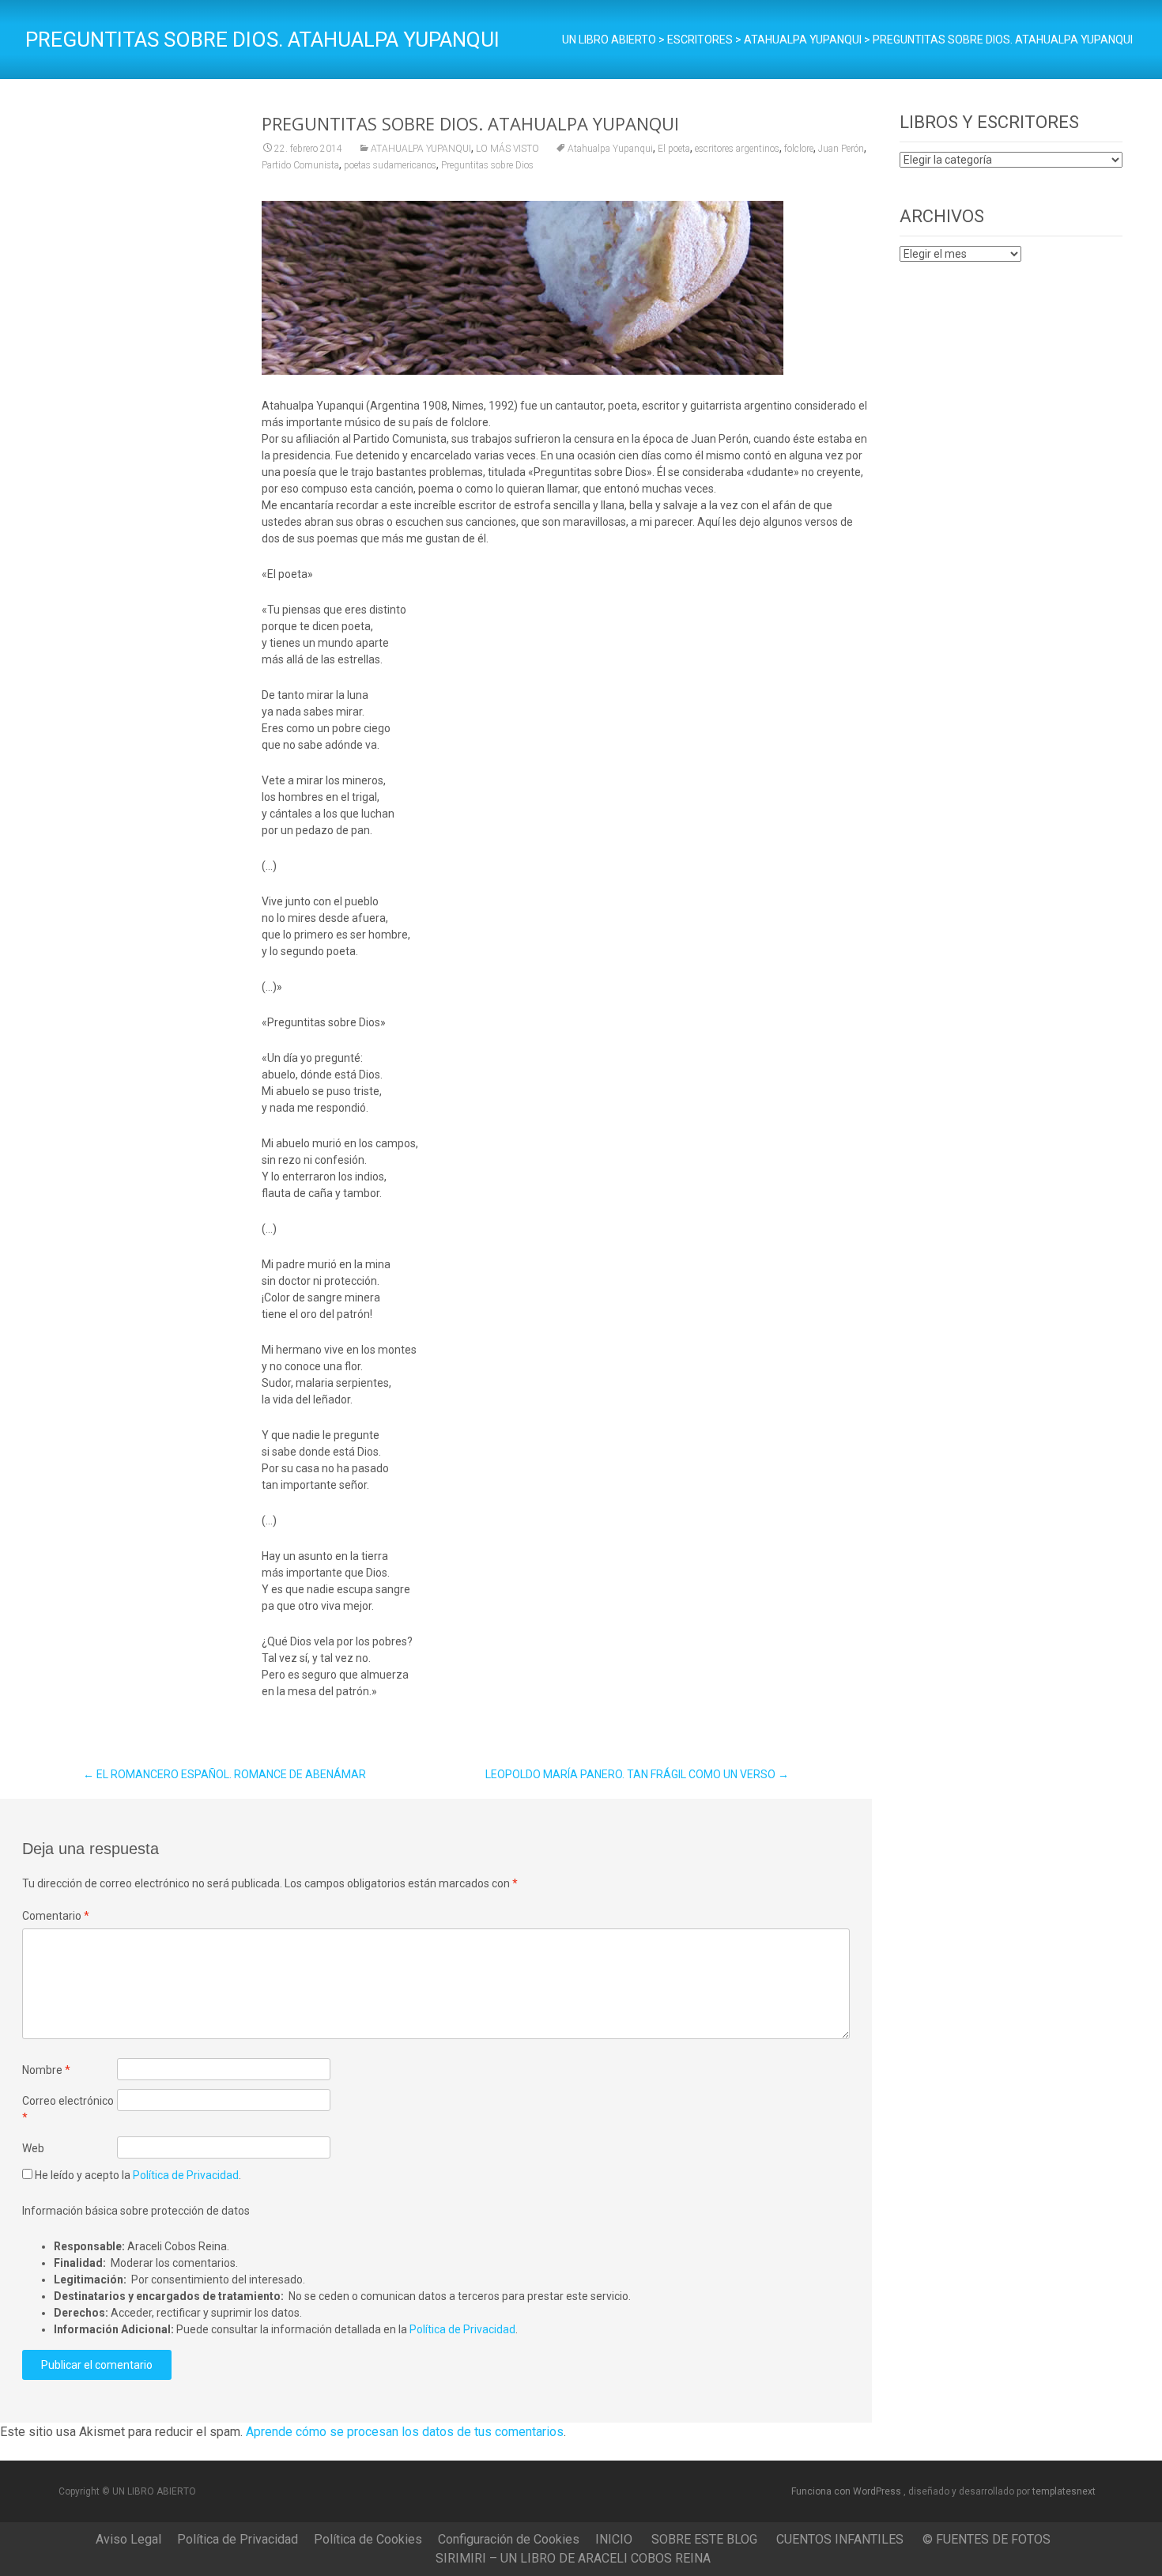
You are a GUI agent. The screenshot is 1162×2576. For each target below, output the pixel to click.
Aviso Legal (128, 2539)
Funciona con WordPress (847, 2491)
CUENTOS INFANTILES (840, 2539)
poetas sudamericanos (390, 165)
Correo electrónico (68, 2109)
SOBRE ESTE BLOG (704, 2539)
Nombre (46, 2070)
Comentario (56, 1916)
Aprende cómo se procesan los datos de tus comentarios (405, 2432)
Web (33, 2148)
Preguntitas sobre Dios (487, 165)
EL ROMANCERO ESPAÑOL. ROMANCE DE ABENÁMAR (224, 1774)
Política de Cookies (368, 2539)
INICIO (614, 2539)
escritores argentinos (737, 149)
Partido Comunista (300, 165)
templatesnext (1064, 2491)
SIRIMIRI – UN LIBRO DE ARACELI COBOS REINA (573, 2558)
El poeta (674, 149)
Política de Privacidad (186, 2175)
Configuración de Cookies (509, 2539)
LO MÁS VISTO (507, 149)
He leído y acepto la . (137, 2175)
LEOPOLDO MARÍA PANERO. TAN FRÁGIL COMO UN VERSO (637, 1774)
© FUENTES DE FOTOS (987, 2539)
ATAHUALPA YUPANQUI (421, 149)
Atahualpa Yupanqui (610, 149)
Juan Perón (841, 149)
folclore (799, 149)
